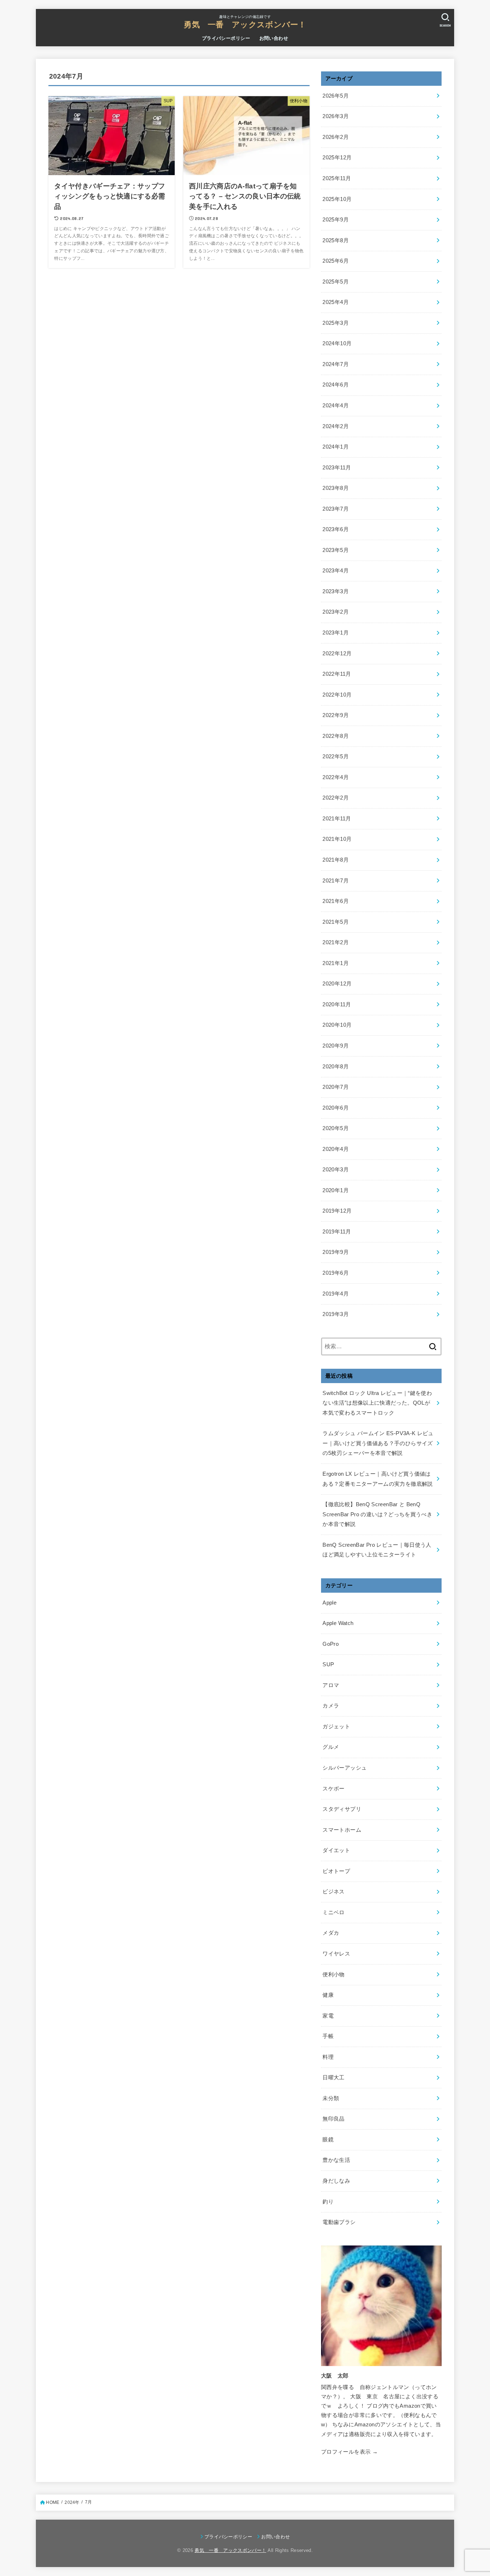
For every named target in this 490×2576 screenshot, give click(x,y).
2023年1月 (336, 633)
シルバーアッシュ (345, 1768)
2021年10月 (337, 839)
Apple (329, 1603)
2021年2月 (336, 942)
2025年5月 (336, 282)
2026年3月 (336, 116)
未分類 (331, 2098)
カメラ (331, 1706)
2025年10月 (337, 199)
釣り (328, 2202)
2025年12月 (337, 158)
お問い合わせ (274, 38)
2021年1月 (336, 963)
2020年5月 (336, 1128)
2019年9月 (336, 1252)
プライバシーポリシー (226, 38)
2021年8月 (336, 860)
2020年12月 (337, 984)
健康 (328, 1995)
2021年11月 (337, 819)
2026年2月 (336, 137)
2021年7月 (336, 881)
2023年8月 (336, 488)
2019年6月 (336, 1273)
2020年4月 (336, 1149)
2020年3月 (336, 1170)
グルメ (331, 1747)
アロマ (331, 1685)
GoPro (331, 1644)
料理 (328, 2057)
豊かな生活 (336, 2160)
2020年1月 (336, 1190)
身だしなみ (336, 2181)
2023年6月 (336, 529)
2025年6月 (336, 261)
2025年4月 (336, 302)
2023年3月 (336, 591)
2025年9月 (336, 220)
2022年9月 (336, 715)
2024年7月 (336, 364)
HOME (53, 2502)
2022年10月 (337, 695)
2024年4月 (336, 406)
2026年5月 (336, 96)
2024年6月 (336, 385)
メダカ (331, 1933)
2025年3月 (336, 323)
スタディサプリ (342, 1809)
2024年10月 (337, 343)
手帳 (328, 2036)
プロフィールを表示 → (349, 2452)
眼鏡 (328, 2140)
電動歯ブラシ (339, 2222)
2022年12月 (337, 654)
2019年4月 (336, 1294)
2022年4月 (336, 777)
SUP (328, 1664)
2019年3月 (336, 1314)
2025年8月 (336, 240)
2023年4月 (336, 571)
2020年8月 (336, 1067)
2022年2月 (336, 798)
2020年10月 (337, 1025)
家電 (328, 2016)
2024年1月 (336, 447)
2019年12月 (337, 1211)
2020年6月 (336, 1108)
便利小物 (333, 1975)
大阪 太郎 (335, 2376)
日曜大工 (333, 2078)
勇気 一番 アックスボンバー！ (245, 25)
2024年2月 (336, 426)
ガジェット (336, 1727)
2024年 (72, 2502)
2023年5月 (336, 550)
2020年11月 (337, 1004)
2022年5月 (336, 757)
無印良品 (333, 2119)
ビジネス (333, 1892)
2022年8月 (336, 736)
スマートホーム (342, 1830)
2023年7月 (336, 509)
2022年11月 (337, 674)
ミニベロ (333, 1912)
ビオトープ (336, 1871)
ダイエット (336, 1850)
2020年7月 (336, 1087)
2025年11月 (337, 178)
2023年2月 (336, 612)
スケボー (333, 1789)
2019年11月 (337, 1232)
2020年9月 (336, 1046)
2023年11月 (337, 468)
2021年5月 (336, 922)
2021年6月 (336, 901)
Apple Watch (338, 1623)
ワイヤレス (336, 1954)
